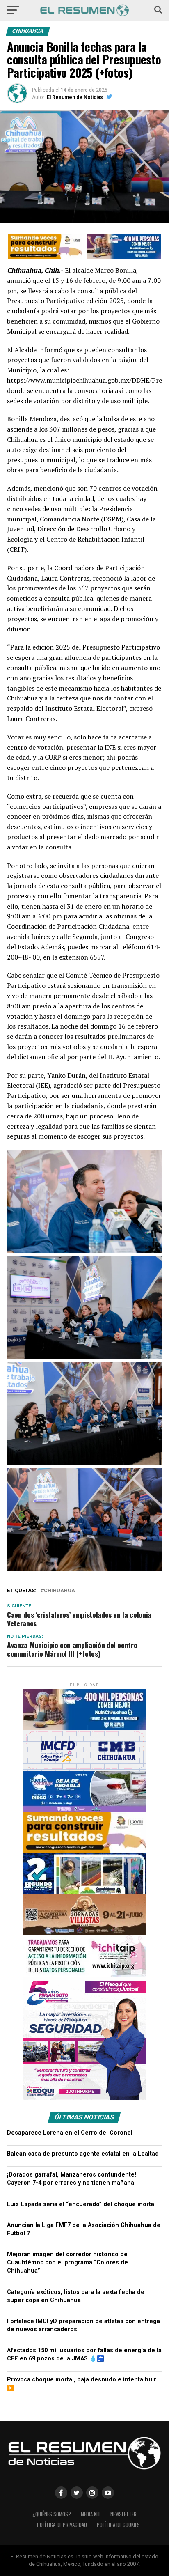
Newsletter (123, 2514)
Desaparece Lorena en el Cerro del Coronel (70, 2133)
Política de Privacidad (62, 2525)
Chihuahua (59, 1591)
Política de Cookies (118, 2525)
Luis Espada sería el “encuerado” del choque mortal (81, 2204)
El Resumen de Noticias (75, 97)
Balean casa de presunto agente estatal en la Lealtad (83, 2154)
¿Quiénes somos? (52, 2514)
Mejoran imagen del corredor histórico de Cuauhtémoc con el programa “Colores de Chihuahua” (67, 2263)
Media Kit (91, 2514)
